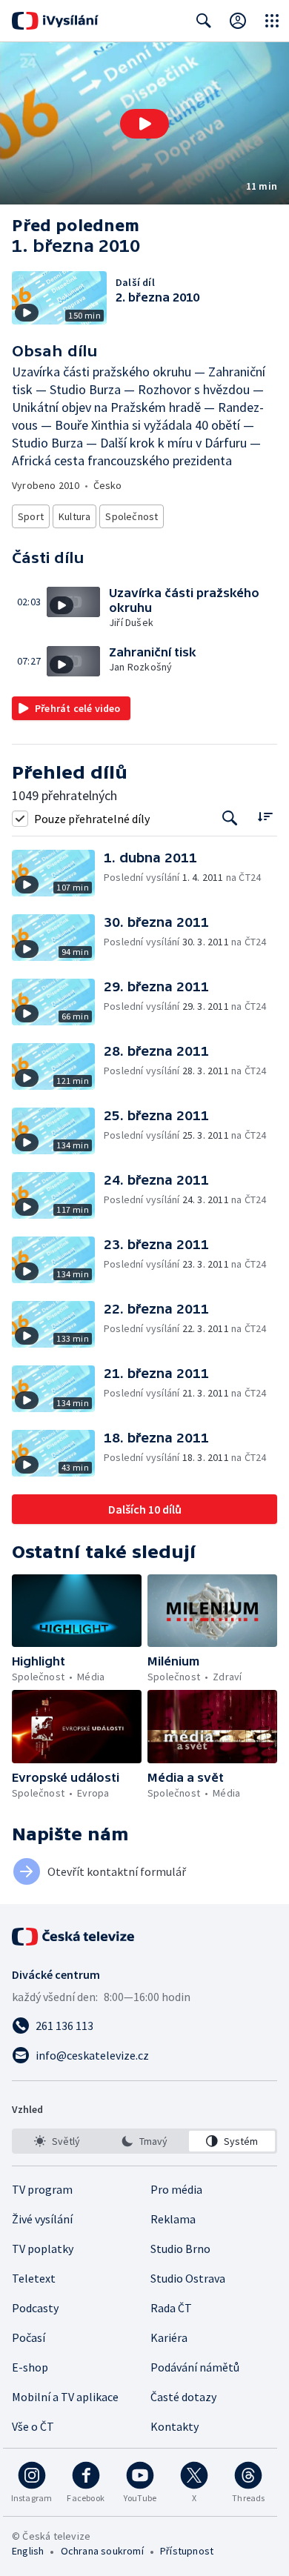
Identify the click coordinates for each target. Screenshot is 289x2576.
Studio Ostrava (188, 2278)
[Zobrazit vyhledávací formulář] (204, 21)
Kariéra (169, 2337)
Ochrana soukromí (102, 2551)
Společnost (132, 516)
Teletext (34, 2278)
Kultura (74, 516)
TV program (42, 2189)
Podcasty (35, 2308)
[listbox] (144, 2141)
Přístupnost (187, 2551)
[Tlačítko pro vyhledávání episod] (230, 818)
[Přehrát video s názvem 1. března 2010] (144, 124)
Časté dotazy (183, 2397)
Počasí (29, 2337)
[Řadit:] (265, 817)
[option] (57, 2141)
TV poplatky (43, 2249)
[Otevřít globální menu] (272, 21)
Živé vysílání (42, 2219)
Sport (31, 516)
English (28, 2551)
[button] (144, 123)
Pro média (176, 2189)
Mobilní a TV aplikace (65, 2397)
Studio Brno (180, 2249)
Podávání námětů (195, 2367)
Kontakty (175, 2426)
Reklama (173, 2219)
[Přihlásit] (238, 21)
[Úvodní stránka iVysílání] (55, 21)
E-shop (30, 2367)
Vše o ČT (33, 2426)
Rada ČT (171, 2308)
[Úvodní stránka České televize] (74, 1937)
